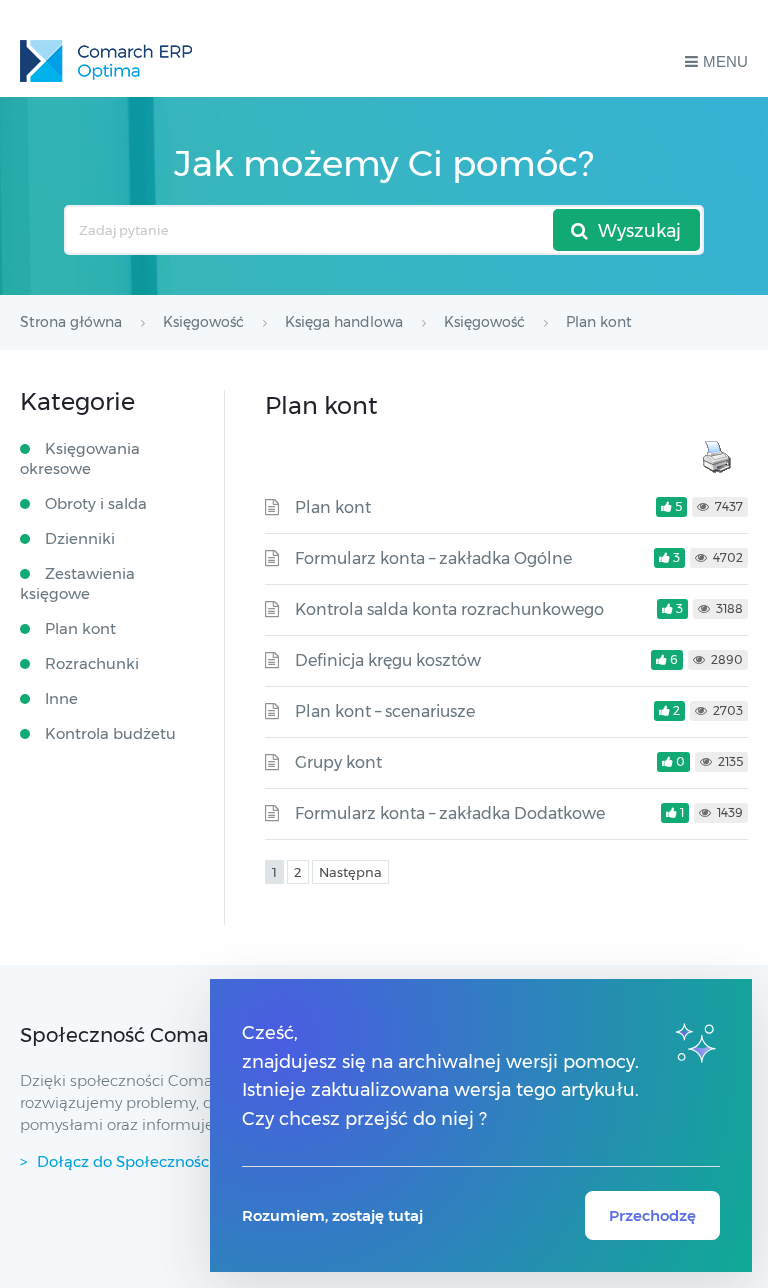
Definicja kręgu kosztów (388, 660)
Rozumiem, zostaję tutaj (332, 1215)
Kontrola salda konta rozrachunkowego (449, 609)
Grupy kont (338, 762)
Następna (350, 872)
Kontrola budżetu (110, 733)
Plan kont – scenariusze (385, 711)
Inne (61, 698)
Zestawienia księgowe (77, 583)
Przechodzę (652, 1215)
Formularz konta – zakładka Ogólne (433, 558)
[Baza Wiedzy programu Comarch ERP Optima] (106, 61)
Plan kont (333, 507)
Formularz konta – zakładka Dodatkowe (450, 813)
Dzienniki (80, 538)
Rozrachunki (92, 663)
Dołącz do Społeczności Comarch (161, 1161)
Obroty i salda (96, 503)
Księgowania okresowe (80, 458)
